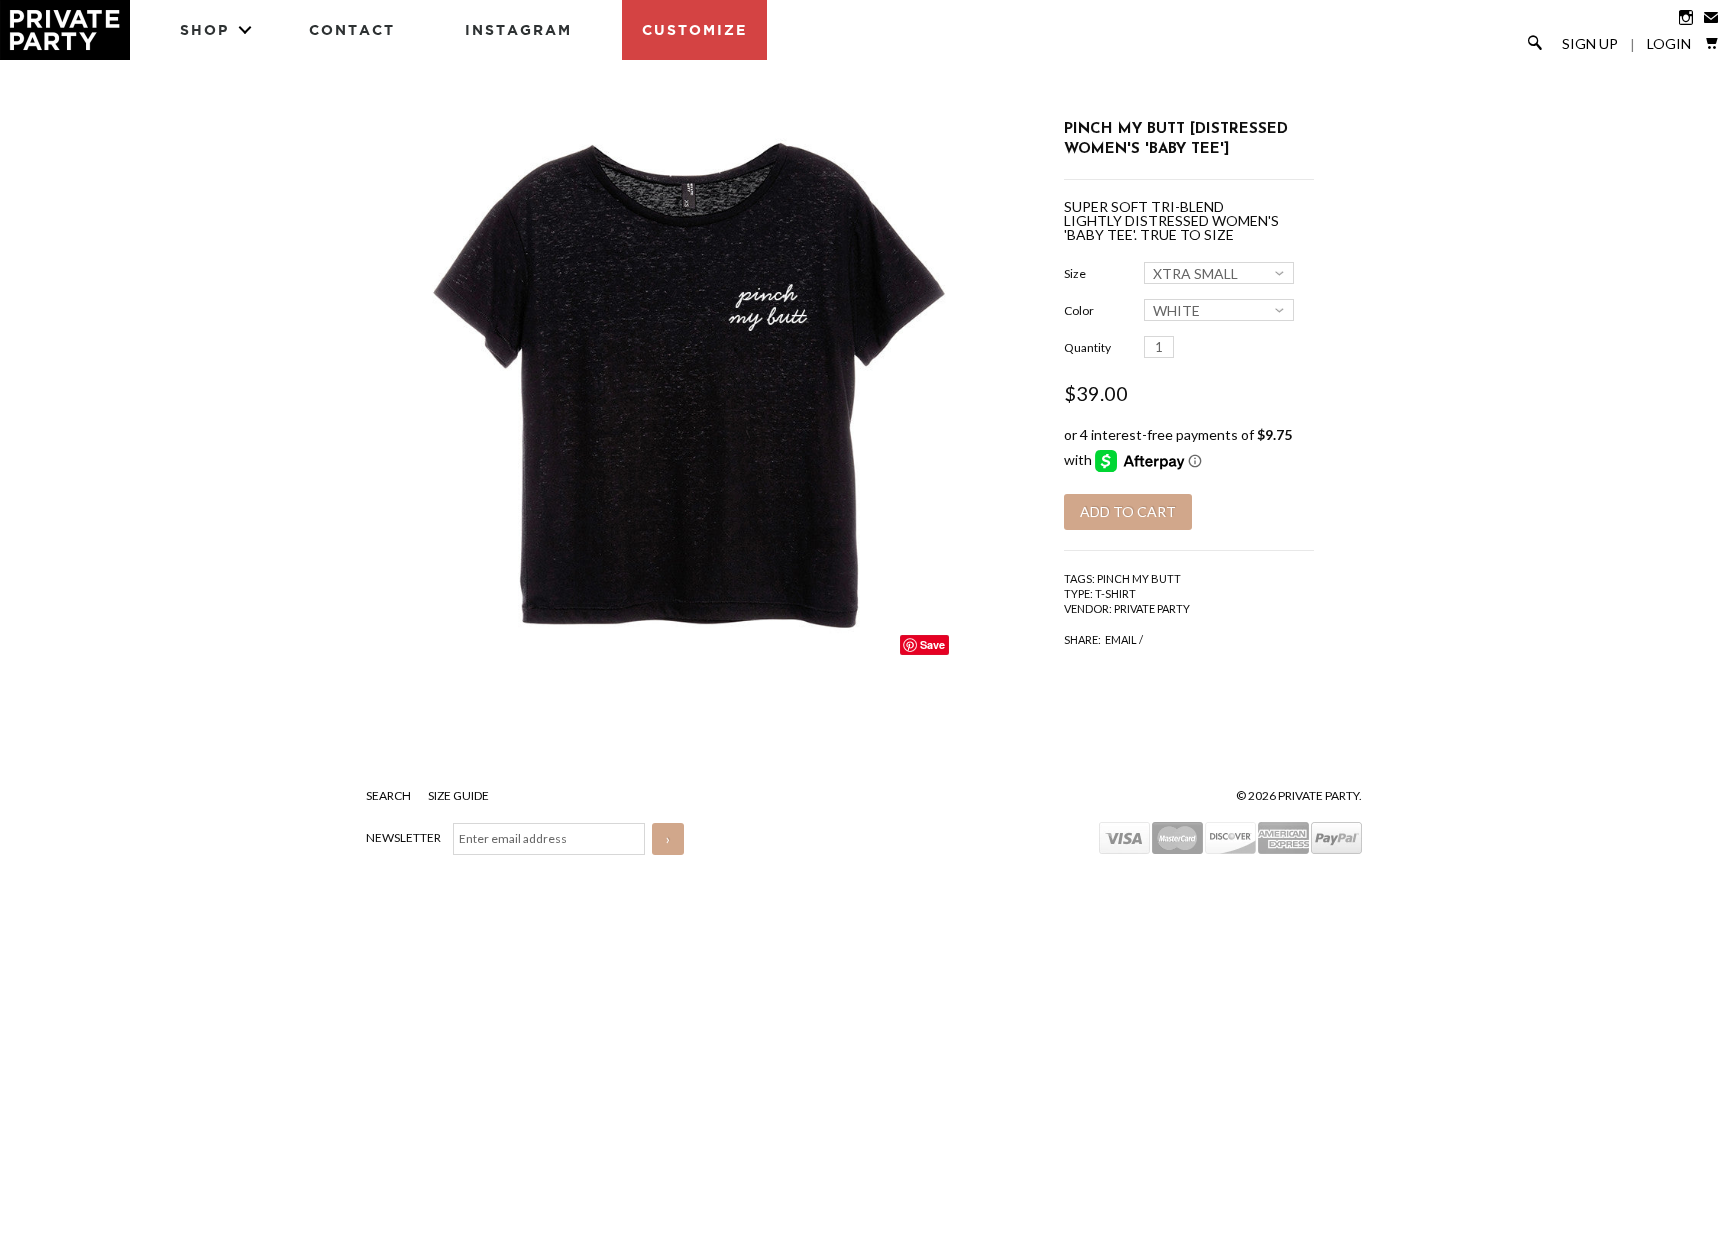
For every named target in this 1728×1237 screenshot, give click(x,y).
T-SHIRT (1115, 593)
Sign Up (1590, 44)
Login (1669, 44)
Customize (694, 29)
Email (1121, 639)
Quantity (1087, 347)
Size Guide (458, 795)
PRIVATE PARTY (1152, 608)
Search (389, 795)
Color (1079, 310)
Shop (204, 29)
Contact (352, 29)
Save (932, 644)
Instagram (518, 29)
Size (1075, 273)
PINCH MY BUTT (1139, 578)
